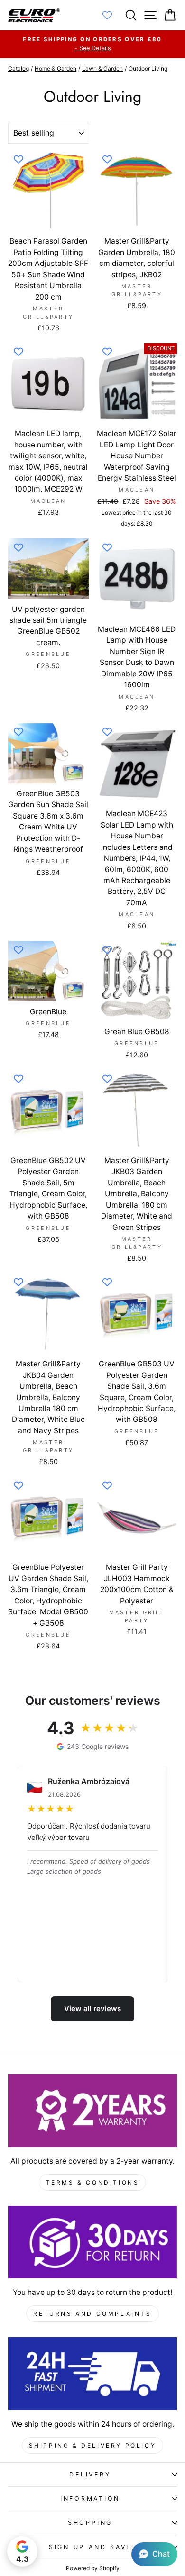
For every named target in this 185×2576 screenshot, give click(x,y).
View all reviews (92, 2008)
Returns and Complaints (92, 2314)
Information (90, 2499)
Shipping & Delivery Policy (93, 2445)
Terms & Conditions (93, 2182)
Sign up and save (90, 2547)
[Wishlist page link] (112, 15)
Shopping (90, 2523)
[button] (154, 2554)
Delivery (90, 2474)
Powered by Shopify (93, 2568)
